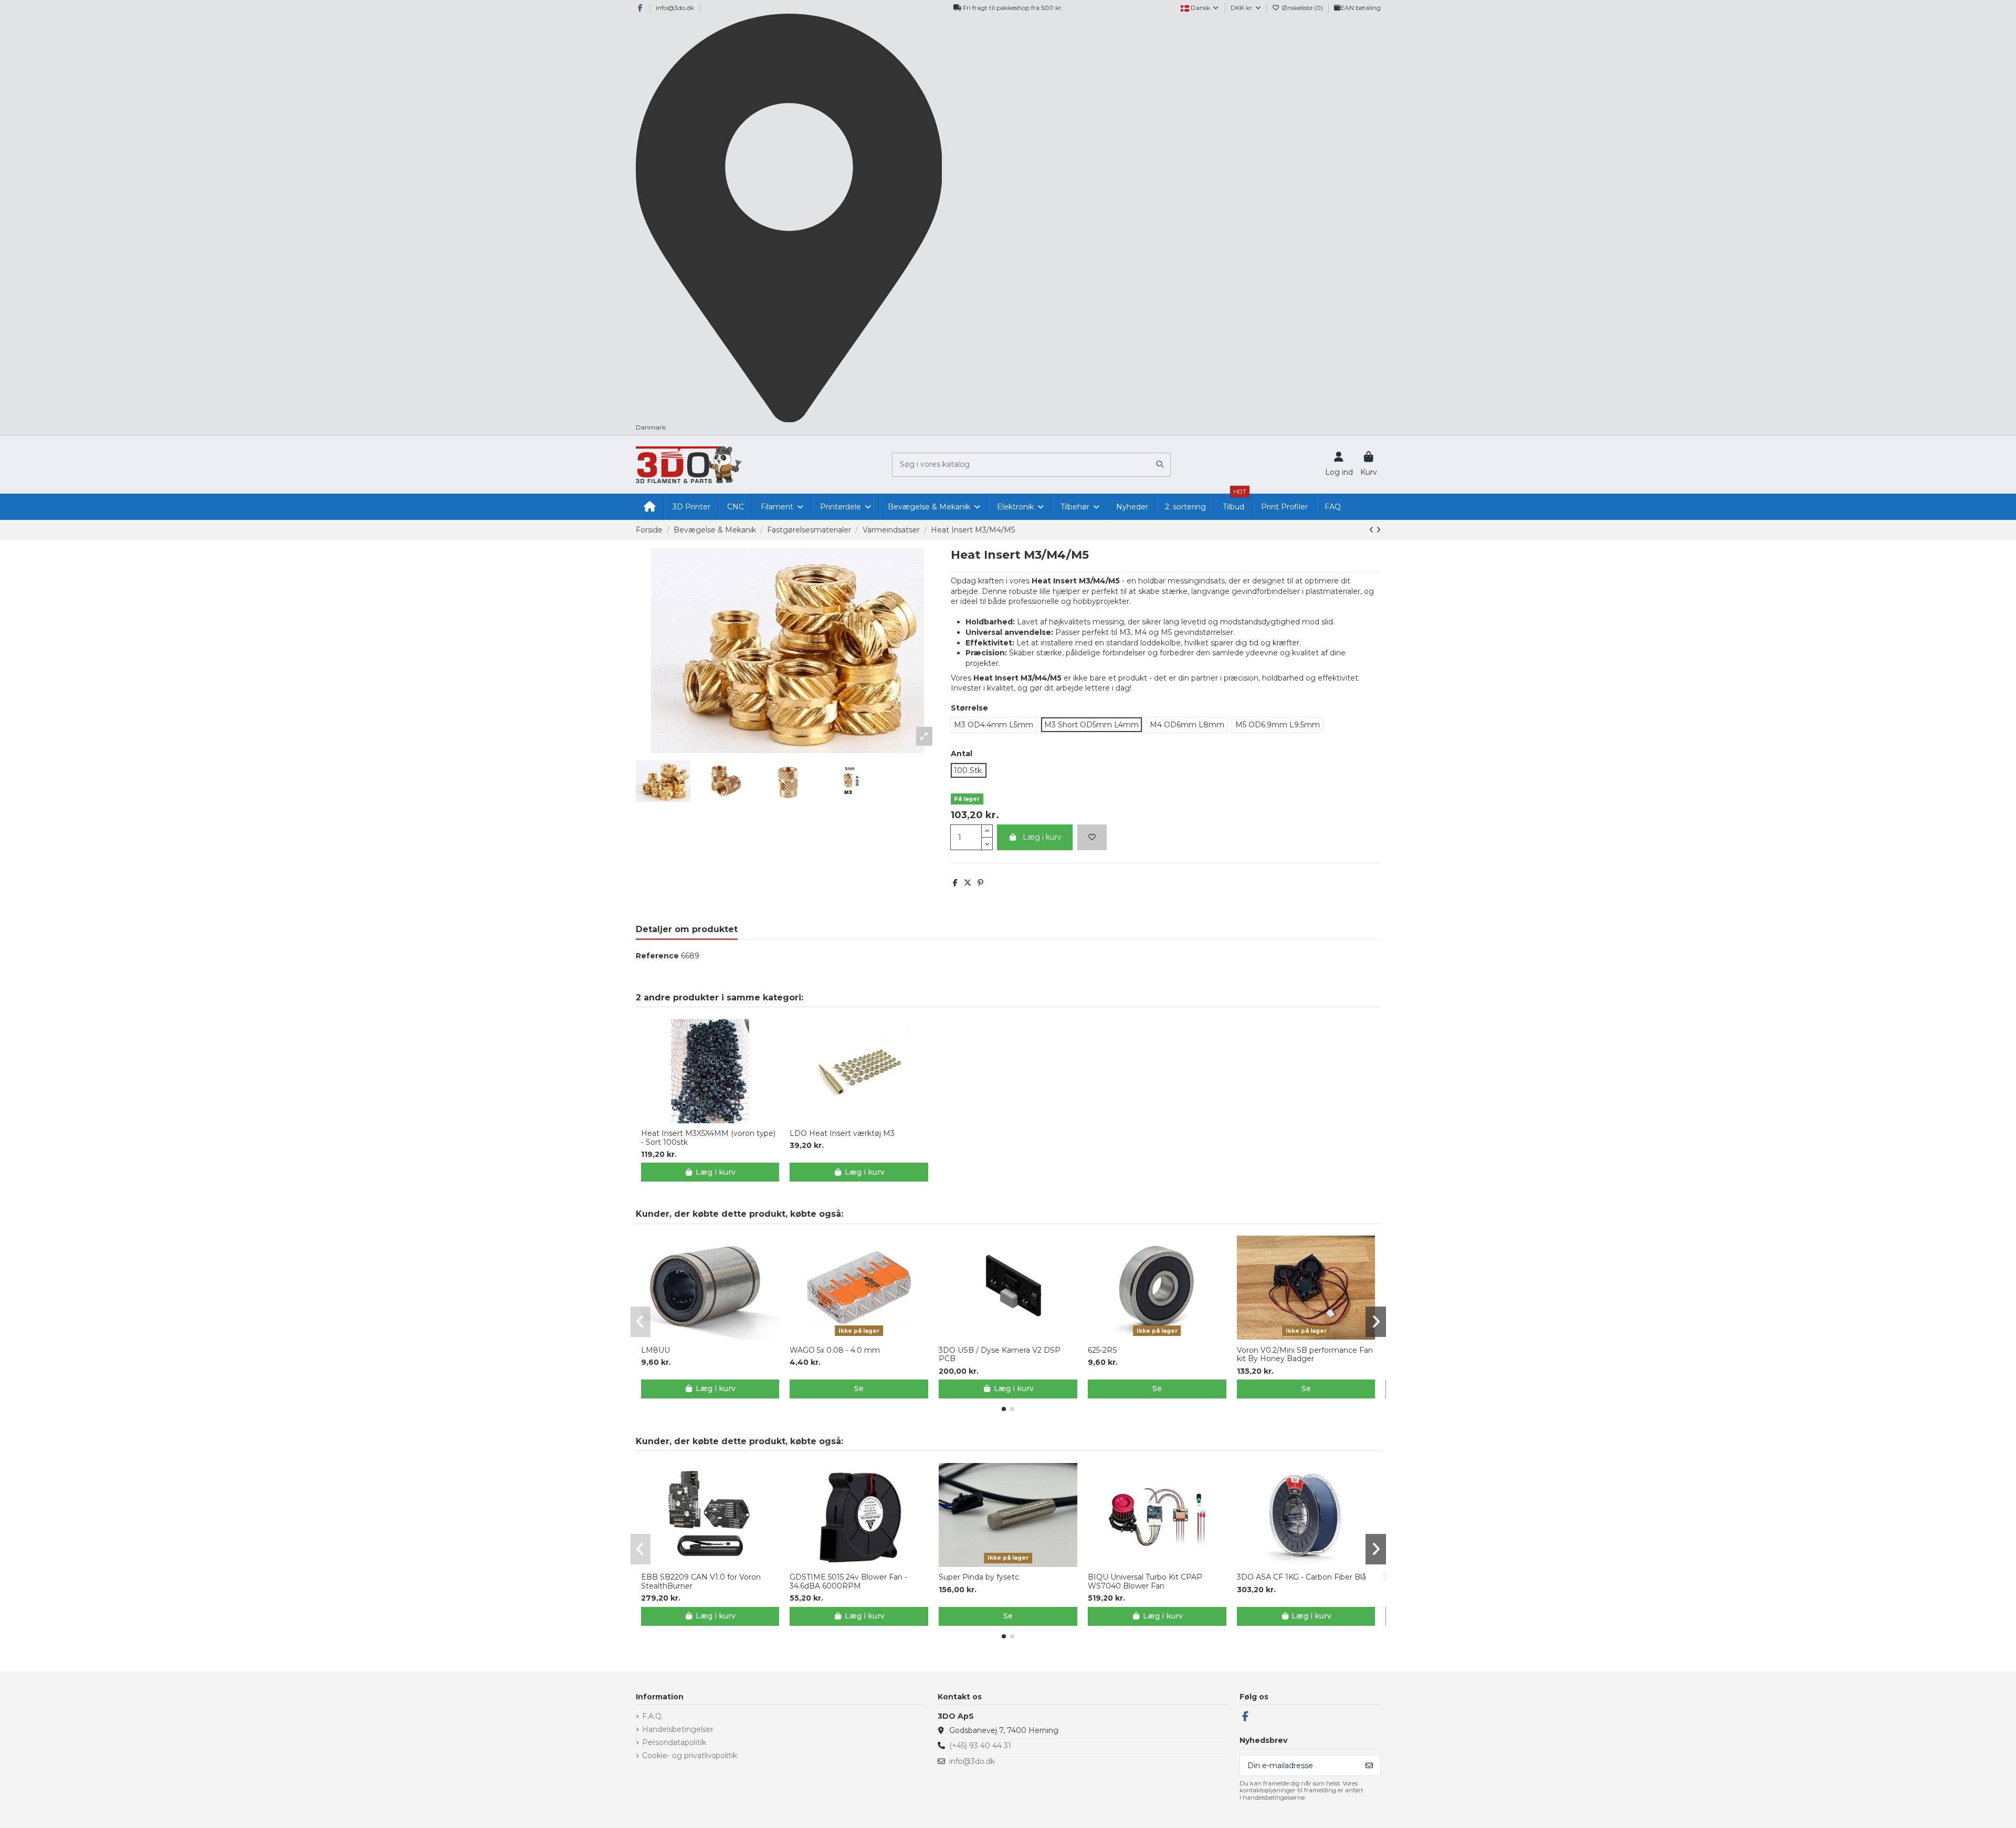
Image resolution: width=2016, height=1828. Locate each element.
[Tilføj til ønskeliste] (1092, 837)
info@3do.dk (675, 8)
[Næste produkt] (1378, 530)
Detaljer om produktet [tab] (687, 929)
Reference (657, 956)
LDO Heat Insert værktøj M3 (842, 1134)
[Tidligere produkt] (1373, 530)
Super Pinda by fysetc (979, 1577)
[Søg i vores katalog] (1160, 464)
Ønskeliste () (1302, 8)
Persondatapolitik (674, 1742)
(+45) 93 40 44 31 (980, 1746)
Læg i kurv (1042, 837)
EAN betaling (1361, 8)
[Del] (955, 883)
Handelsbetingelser (678, 1729)
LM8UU (655, 1350)
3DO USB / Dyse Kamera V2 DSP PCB (1000, 1355)
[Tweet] (968, 883)
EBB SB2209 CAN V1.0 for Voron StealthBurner (701, 1582)
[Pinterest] (980, 883)
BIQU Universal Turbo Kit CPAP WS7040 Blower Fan (1145, 1582)
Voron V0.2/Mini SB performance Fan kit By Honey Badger (1305, 1355)
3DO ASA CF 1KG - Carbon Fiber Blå (1301, 1577)
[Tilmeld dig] (1369, 1766)
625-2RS (1102, 1350)
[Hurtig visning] (717, 1120)
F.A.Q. (653, 1716)
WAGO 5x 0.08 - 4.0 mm (835, 1350)
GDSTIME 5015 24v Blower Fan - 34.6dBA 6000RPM (848, 1582)
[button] (1004, 1409)
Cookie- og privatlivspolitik (690, 1756)
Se (859, 1388)
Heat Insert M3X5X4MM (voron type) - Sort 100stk (708, 1138)
